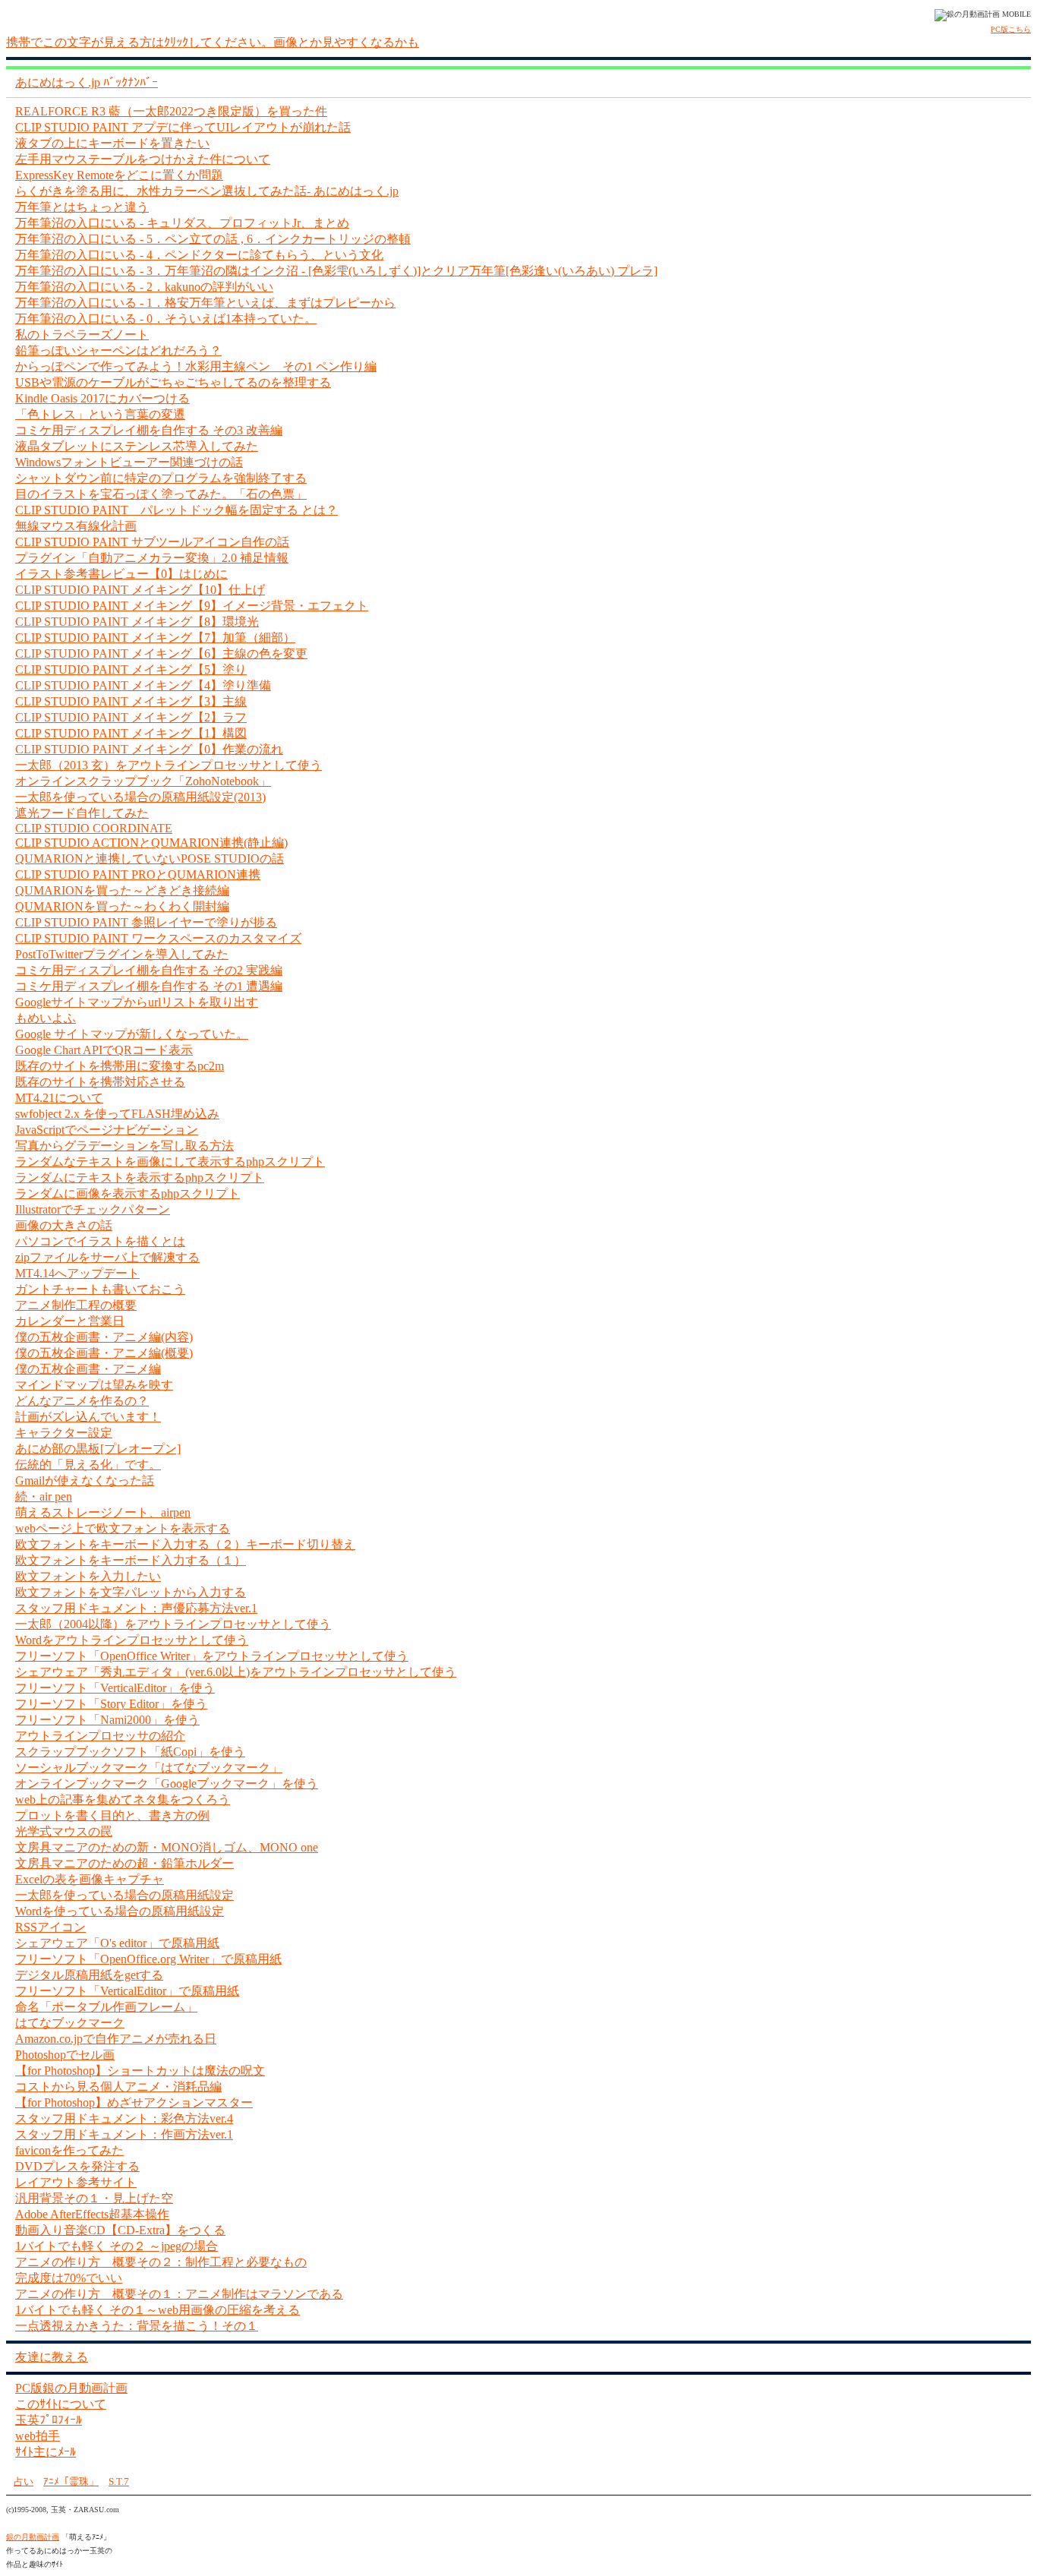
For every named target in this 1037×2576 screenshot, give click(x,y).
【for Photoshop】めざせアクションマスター (134, 2102)
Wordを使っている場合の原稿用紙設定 (120, 1911)
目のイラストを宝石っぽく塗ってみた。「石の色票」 (161, 494)
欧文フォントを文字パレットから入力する (131, 1592)
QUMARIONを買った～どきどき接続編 (122, 890)
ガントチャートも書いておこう (100, 1289)
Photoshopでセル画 (65, 2055)
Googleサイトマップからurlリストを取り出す (137, 1002)
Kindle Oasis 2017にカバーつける (102, 398)
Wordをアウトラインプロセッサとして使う (132, 1640)
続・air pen (44, 1496)
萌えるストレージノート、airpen (103, 1512)
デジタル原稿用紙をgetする (89, 1975)
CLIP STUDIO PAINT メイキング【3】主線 (131, 701)
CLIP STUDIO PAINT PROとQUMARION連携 (138, 874)
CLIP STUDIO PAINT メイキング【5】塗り (131, 669)
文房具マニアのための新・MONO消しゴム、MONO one (167, 1847)
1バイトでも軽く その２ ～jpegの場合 (117, 2246)
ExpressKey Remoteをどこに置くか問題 (119, 175)
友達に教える (52, 2357)
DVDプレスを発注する (77, 2166)
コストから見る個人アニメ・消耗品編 (118, 2087)
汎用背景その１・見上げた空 (94, 2198)
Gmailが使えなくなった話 (85, 1481)
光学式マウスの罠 (64, 1831)
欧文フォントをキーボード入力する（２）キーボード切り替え (185, 1544)
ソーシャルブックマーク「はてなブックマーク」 (149, 1768)
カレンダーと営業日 (70, 1321)
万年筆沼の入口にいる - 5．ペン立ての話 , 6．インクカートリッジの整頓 (213, 239)
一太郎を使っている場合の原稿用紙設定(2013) (140, 797)
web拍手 (38, 2436)
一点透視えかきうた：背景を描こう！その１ (137, 2326)
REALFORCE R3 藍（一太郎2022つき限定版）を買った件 (171, 111)
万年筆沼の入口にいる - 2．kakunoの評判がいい (144, 287)
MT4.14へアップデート (77, 1273)
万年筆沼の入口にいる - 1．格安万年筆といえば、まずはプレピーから (205, 303)
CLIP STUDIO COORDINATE (94, 828)
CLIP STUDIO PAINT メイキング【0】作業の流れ (149, 749)
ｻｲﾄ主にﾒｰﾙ (46, 2452)
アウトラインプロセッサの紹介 (100, 1736)
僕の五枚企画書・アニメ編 (88, 1369)
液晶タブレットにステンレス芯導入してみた (137, 446)
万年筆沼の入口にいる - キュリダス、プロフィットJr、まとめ (182, 223)
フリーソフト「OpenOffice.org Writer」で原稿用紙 (148, 1959)
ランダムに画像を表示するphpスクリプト (128, 1193)
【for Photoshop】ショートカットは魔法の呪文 (140, 2071)
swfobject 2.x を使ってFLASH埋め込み (117, 1114)
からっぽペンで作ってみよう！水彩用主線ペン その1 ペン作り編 (196, 366)
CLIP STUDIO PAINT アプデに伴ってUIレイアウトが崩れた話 (183, 127)
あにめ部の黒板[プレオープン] (98, 1449)
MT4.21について (59, 1098)
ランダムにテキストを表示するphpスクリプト (140, 1178)
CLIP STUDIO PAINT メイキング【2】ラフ (131, 717)
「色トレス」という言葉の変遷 (100, 414)
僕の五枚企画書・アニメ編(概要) (104, 1353)
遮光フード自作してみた (82, 813)
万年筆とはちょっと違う (82, 207)
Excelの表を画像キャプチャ (90, 1879)
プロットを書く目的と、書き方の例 (112, 1815)
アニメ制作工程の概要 (76, 1305)
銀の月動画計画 (33, 2537)
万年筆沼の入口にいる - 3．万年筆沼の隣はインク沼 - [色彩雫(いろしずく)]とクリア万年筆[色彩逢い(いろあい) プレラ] (336, 271)
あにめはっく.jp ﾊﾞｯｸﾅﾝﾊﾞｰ (87, 82)
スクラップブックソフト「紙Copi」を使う (130, 1752)
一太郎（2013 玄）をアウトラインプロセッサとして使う (169, 765)
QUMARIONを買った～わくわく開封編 (122, 906)
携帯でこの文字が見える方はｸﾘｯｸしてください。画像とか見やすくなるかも (213, 42)
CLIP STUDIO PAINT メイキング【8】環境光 (137, 622)
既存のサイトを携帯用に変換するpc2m (120, 1066)
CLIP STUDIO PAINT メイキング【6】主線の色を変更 (161, 653)
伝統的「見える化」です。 (88, 1465)
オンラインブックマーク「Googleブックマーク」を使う (167, 1784)
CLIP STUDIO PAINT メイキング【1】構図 (131, 733)
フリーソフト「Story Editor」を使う (111, 1704)
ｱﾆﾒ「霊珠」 (71, 2481)
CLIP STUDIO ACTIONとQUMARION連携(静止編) (151, 843)
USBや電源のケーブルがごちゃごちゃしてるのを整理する (173, 382)
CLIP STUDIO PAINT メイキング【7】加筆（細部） (155, 638)
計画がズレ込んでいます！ (88, 1417)
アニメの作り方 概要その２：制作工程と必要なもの (161, 2262)
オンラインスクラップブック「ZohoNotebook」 (143, 781)
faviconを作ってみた (69, 2150)
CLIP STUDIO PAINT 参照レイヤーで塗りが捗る (146, 922)
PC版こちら (1011, 29)
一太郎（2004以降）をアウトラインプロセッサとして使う (173, 1624)
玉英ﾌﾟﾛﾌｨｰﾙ (49, 2420)
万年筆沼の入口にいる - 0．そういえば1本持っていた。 (166, 319)
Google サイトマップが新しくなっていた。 (132, 1034)
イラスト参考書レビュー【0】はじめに (121, 574)
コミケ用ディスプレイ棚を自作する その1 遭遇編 (149, 986)
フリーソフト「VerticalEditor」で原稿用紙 (127, 1991)
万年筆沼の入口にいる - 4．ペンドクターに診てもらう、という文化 (199, 255)
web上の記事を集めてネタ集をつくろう (123, 1799)
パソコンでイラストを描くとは (100, 1241)
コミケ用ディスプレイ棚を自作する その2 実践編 (149, 970)
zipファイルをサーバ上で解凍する (107, 1257)
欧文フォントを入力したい (88, 1576)
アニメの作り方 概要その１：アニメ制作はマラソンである (179, 2294)
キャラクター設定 (64, 1433)
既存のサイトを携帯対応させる (100, 1082)
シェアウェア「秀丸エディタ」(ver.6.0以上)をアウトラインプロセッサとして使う (236, 1672)
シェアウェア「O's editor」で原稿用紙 (117, 1943)
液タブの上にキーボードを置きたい (112, 143)
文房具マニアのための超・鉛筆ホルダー (125, 1863)
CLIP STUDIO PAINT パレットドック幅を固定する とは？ (177, 510)
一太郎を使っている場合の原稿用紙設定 (125, 1895)
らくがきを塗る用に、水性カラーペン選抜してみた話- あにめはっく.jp (207, 191)
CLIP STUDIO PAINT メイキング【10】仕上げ (140, 590)
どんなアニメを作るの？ (82, 1401)
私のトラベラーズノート (82, 335)
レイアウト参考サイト (76, 2182)
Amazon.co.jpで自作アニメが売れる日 (116, 2039)
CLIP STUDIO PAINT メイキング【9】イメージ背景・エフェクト (192, 606)
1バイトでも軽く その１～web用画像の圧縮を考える (158, 2310)
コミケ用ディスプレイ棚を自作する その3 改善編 (149, 430)
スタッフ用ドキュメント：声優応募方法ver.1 (136, 1608)
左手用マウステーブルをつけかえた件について (143, 159)
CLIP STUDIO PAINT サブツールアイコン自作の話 (152, 542)
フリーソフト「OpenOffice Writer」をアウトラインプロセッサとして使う (212, 1656)
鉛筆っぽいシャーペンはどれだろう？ (118, 350)
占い (24, 2481)
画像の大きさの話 (64, 1225)
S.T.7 (119, 2481)
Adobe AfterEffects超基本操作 (92, 2214)
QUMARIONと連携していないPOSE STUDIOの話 (150, 859)
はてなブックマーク (70, 2023)
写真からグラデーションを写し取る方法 (125, 1146)
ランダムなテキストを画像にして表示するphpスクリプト (170, 1162)
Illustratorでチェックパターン (93, 1209)
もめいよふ (46, 1018)
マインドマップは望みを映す (94, 1385)
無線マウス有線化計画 (76, 526)
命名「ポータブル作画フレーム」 (106, 2007)
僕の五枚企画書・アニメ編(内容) (104, 1337)
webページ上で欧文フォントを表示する (123, 1528)
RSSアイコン (50, 1927)
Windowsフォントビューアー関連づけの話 (129, 462)
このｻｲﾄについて (61, 2404)
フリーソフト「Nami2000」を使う (107, 1720)
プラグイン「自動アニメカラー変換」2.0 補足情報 (152, 558)
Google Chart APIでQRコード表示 (104, 1050)
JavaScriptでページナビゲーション (107, 1130)
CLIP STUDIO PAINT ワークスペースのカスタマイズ (158, 938)
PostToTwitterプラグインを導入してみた (122, 954)
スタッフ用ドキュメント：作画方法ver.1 (124, 2134)
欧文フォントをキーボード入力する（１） (131, 1560)
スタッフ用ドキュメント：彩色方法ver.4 (124, 2118)
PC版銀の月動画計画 (71, 2388)
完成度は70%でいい (69, 2278)
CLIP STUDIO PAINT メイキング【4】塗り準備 (143, 685)
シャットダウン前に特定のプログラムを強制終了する (161, 478)
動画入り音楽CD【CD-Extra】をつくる (120, 2230)
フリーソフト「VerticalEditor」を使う (115, 1688)
